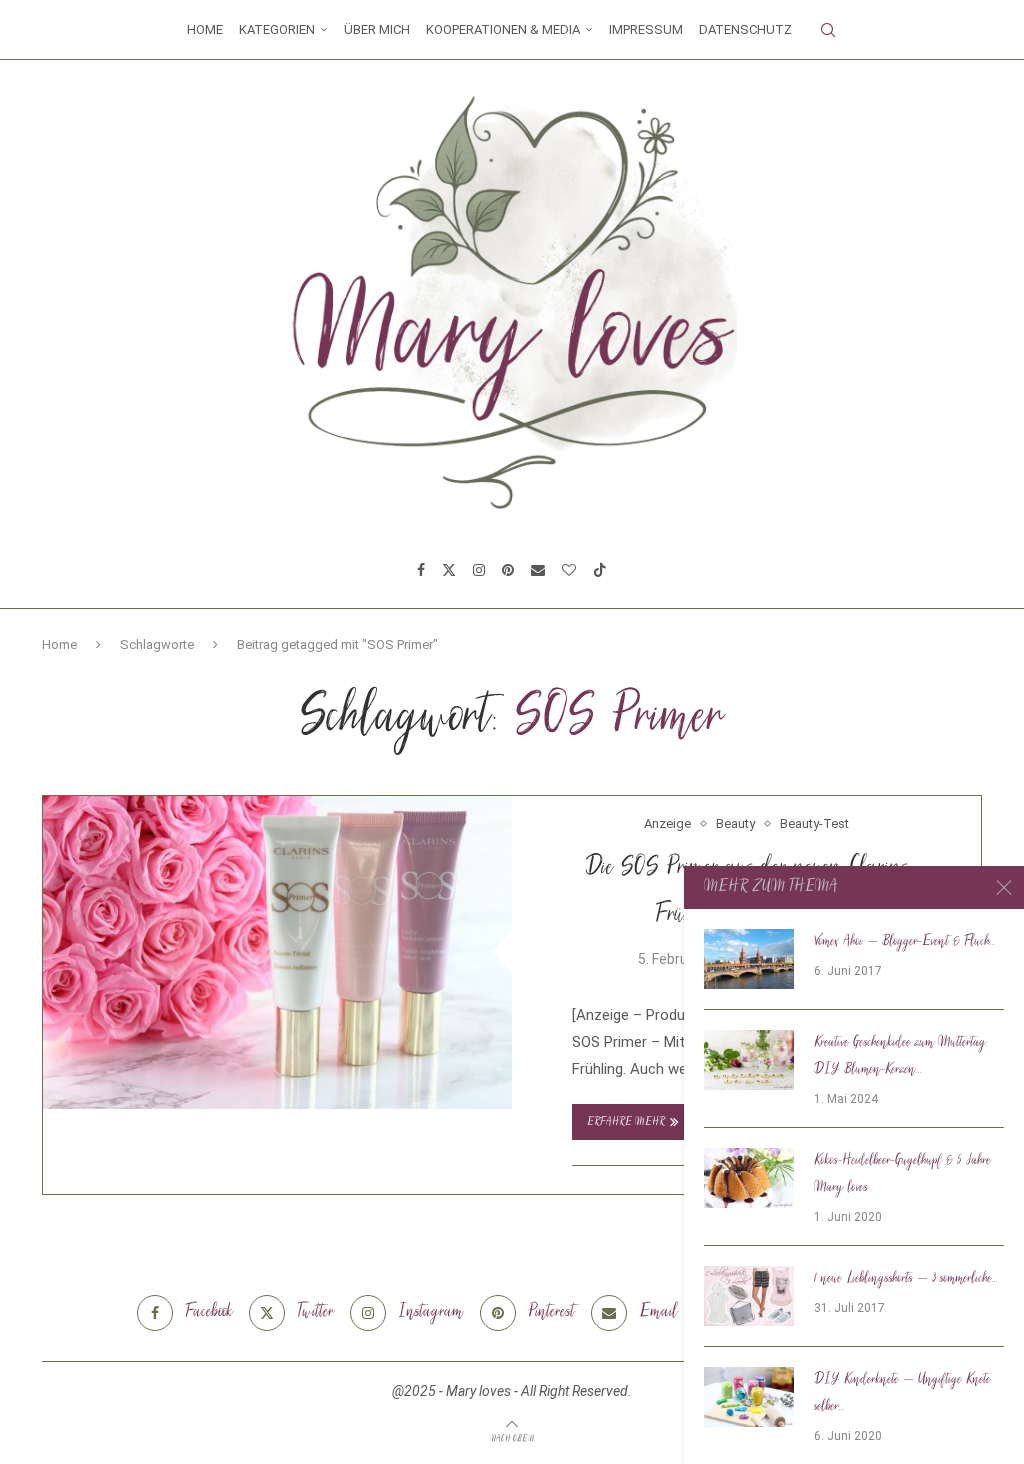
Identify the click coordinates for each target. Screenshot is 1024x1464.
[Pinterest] (508, 570)
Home (205, 29)
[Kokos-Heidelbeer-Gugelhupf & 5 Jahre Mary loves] (749, 1178)
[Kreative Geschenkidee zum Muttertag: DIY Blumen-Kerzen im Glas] (749, 1060)
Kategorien (277, 29)
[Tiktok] (600, 570)
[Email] (538, 570)
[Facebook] (421, 570)
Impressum (646, 29)
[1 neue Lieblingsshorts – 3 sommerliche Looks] (749, 1296)
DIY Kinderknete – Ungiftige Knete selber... (902, 1393)
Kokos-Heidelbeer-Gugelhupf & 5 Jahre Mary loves (902, 1174)
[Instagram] (479, 570)
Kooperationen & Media (503, 29)
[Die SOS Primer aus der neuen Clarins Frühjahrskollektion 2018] (277, 952)
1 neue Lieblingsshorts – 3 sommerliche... (906, 1279)
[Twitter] (449, 570)
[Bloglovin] (569, 570)
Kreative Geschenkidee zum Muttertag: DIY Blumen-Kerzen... (901, 1056)
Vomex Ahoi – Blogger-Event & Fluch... (905, 942)
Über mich (377, 29)
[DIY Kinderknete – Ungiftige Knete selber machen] (749, 1397)
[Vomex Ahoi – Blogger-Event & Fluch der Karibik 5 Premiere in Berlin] (749, 959)
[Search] (828, 30)
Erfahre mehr (626, 1122)
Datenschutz (745, 29)
